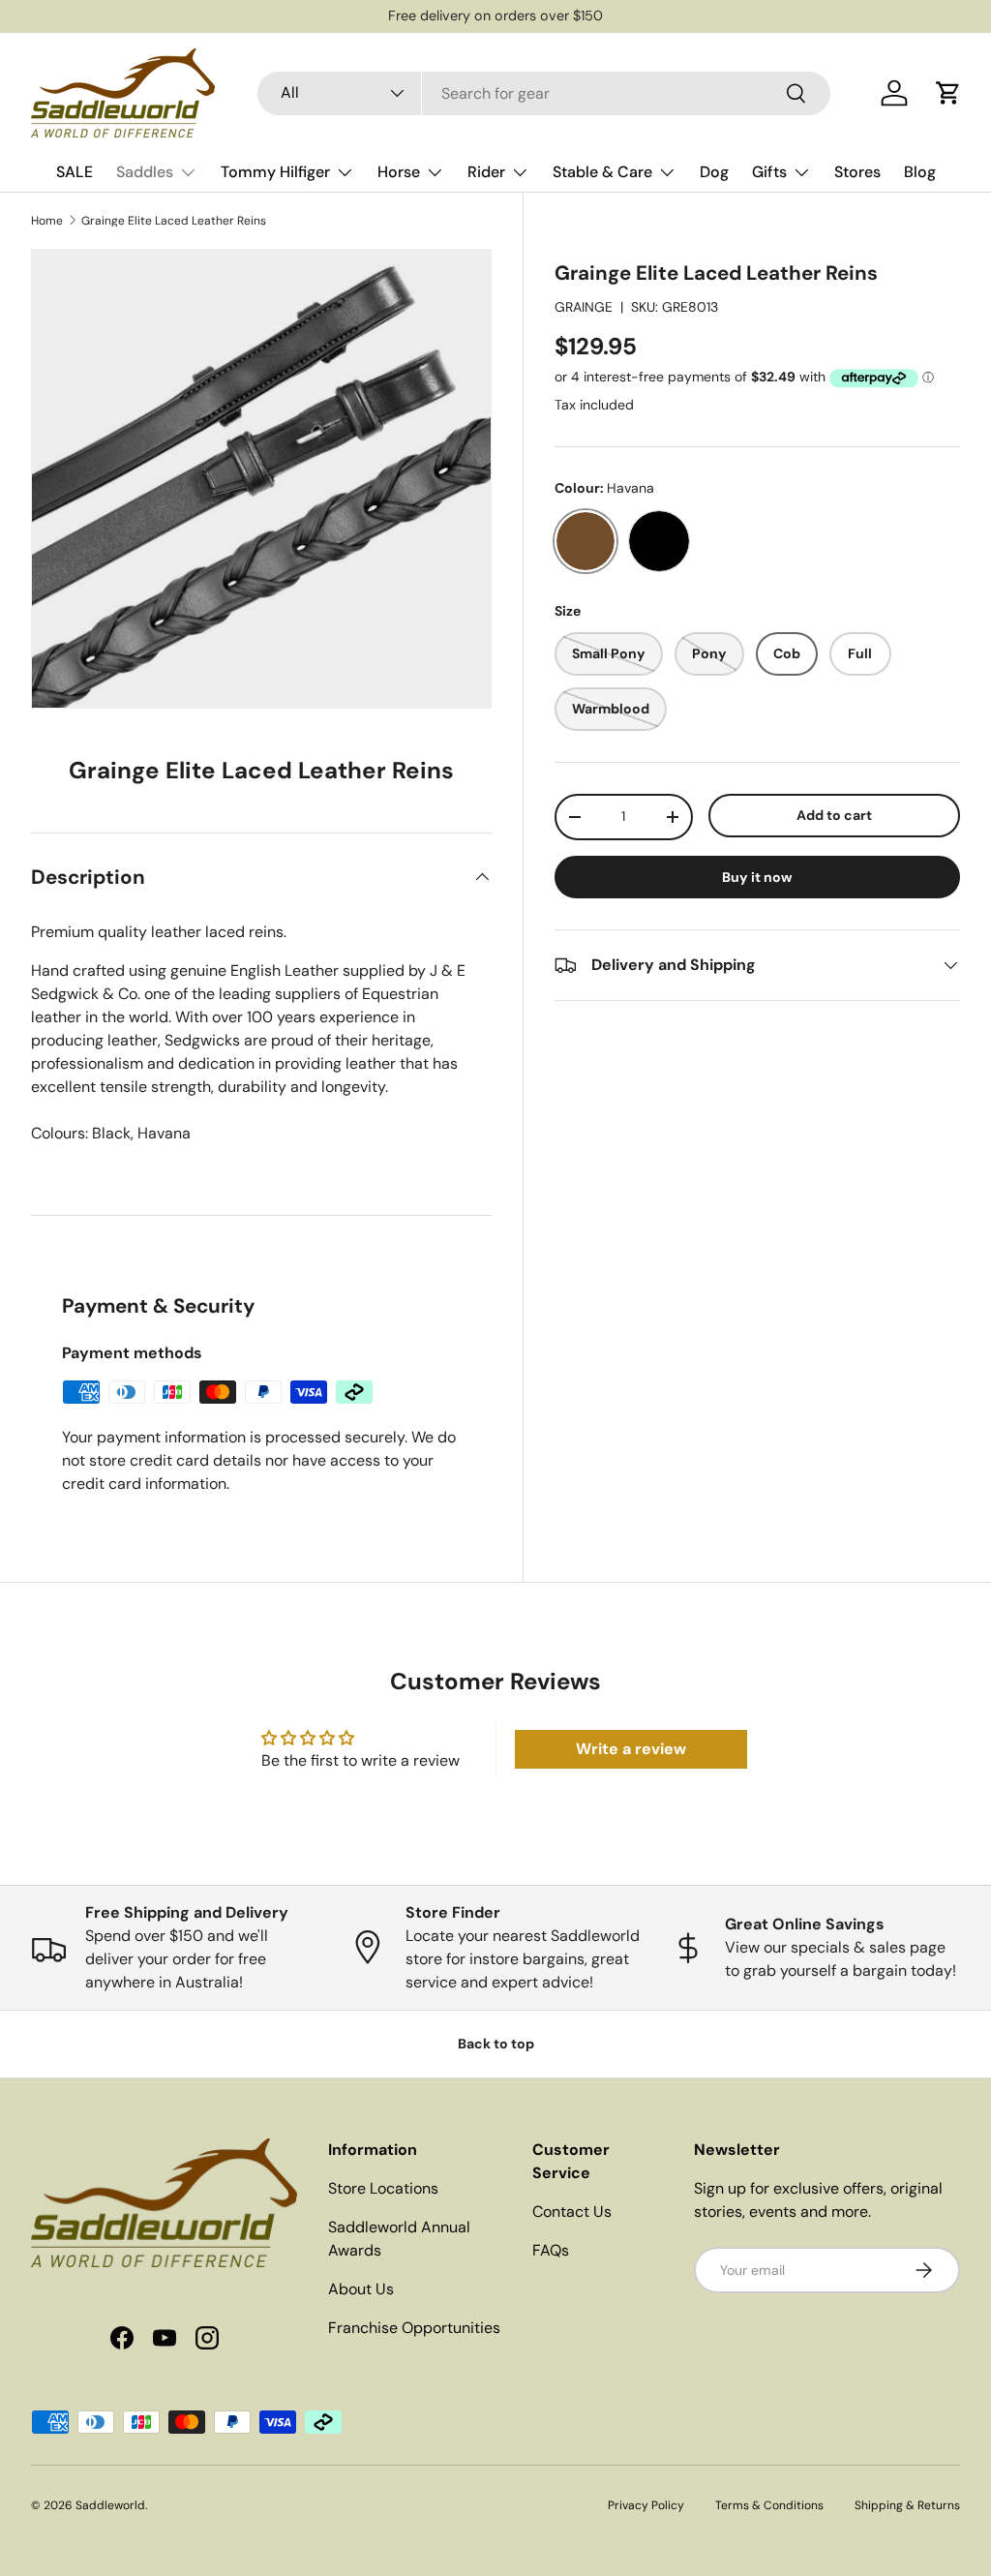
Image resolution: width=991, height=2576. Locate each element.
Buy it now (757, 877)
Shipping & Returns (907, 2505)
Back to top (496, 2044)
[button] (948, 93)
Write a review (631, 1749)
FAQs (551, 2250)
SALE (75, 172)
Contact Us (572, 2212)
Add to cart (834, 815)
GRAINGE (584, 307)
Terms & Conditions (769, 2505)
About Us (361, 2289)
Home (47, 221)
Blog (920, 172)
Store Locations (383, 2188)
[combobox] (544, 93)
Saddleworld (110, 2505)
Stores (857, 172)
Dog (714, 172)
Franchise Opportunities (414, 2328)
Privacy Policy (646, 2505)
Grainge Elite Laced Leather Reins (174, 221)
